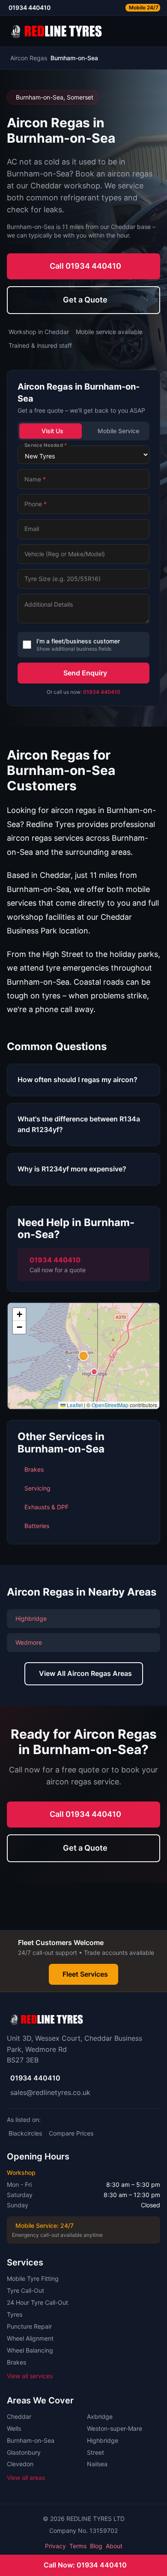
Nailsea (97, 2464)
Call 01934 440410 (85, 266)
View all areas (26, 2478)
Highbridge (103, 2440)
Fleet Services (85, 1974)
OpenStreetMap (110, 1405)
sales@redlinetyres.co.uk (50, 2092)
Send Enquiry (85, 673)
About (114, 2546)
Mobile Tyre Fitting (33, 2278)
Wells (14, 2428)
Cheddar (19, 2416)
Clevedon (20, 2464)
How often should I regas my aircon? (78, 1080)
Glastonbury (24, 2452)
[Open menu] (157, 31)
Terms (78, 2546)
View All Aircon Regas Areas (85, 1673)
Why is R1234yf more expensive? (72, 1169)
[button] (83, 1356)
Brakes (16, 2362)
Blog (96, 2546)
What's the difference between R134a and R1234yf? (79, 1124)
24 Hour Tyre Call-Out (37, 2302)
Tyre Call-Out (25, 2290)
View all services (30, 2376)
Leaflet (74, 1405)
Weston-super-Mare (115, 2428)
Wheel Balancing (30, 2350)
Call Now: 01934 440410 (85, 2565)
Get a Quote (85, 300)
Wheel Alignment (30, 2338)
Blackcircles (25, 2133)
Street (95, 2452)
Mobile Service (118, 431)
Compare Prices (71, 2133)
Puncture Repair (29, 2326)
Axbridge (100, 2416)
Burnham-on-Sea (31, 2440)
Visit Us (52, 431)
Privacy (55, 2546)
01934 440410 (102, 692)
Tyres (15, 2314)
